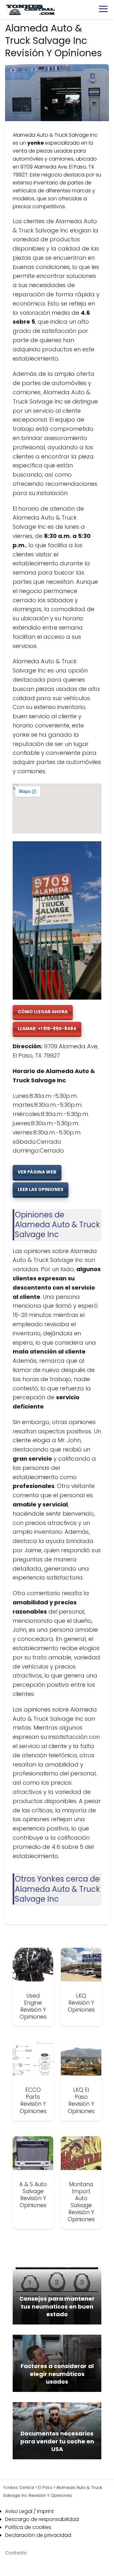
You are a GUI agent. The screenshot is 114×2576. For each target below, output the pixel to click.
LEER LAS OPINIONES (41, 1189)
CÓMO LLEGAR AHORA (43, 1012)
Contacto (16, 2553)
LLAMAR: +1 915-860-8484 (47, 1029)
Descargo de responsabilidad (42, 2519)
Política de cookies (28, 2527)
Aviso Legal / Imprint (29, 2511)
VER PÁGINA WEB (37, 1172)
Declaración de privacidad (38, 2535)
